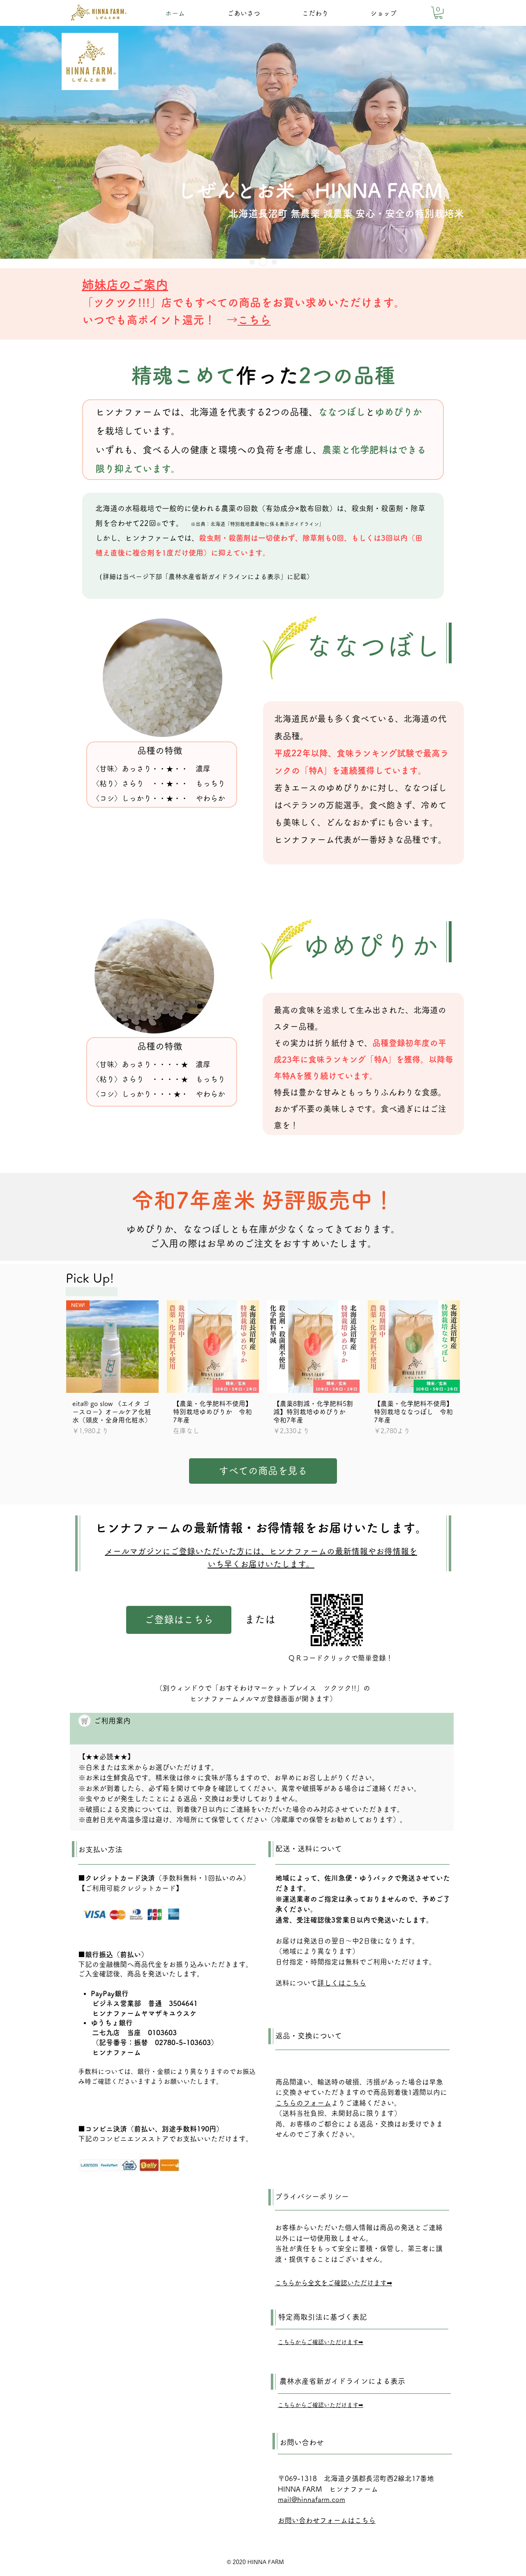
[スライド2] (263, 262)
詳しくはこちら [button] (342, 1983)
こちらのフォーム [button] (303, 2103)
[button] (438, 13)
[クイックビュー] (213, 1347)
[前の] (36, 142)
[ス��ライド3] (274, 262)
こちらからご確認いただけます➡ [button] (321, 2342)
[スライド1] (252, 262)
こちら (254, 320)
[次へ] (490, 142)
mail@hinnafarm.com (311, 2499)
